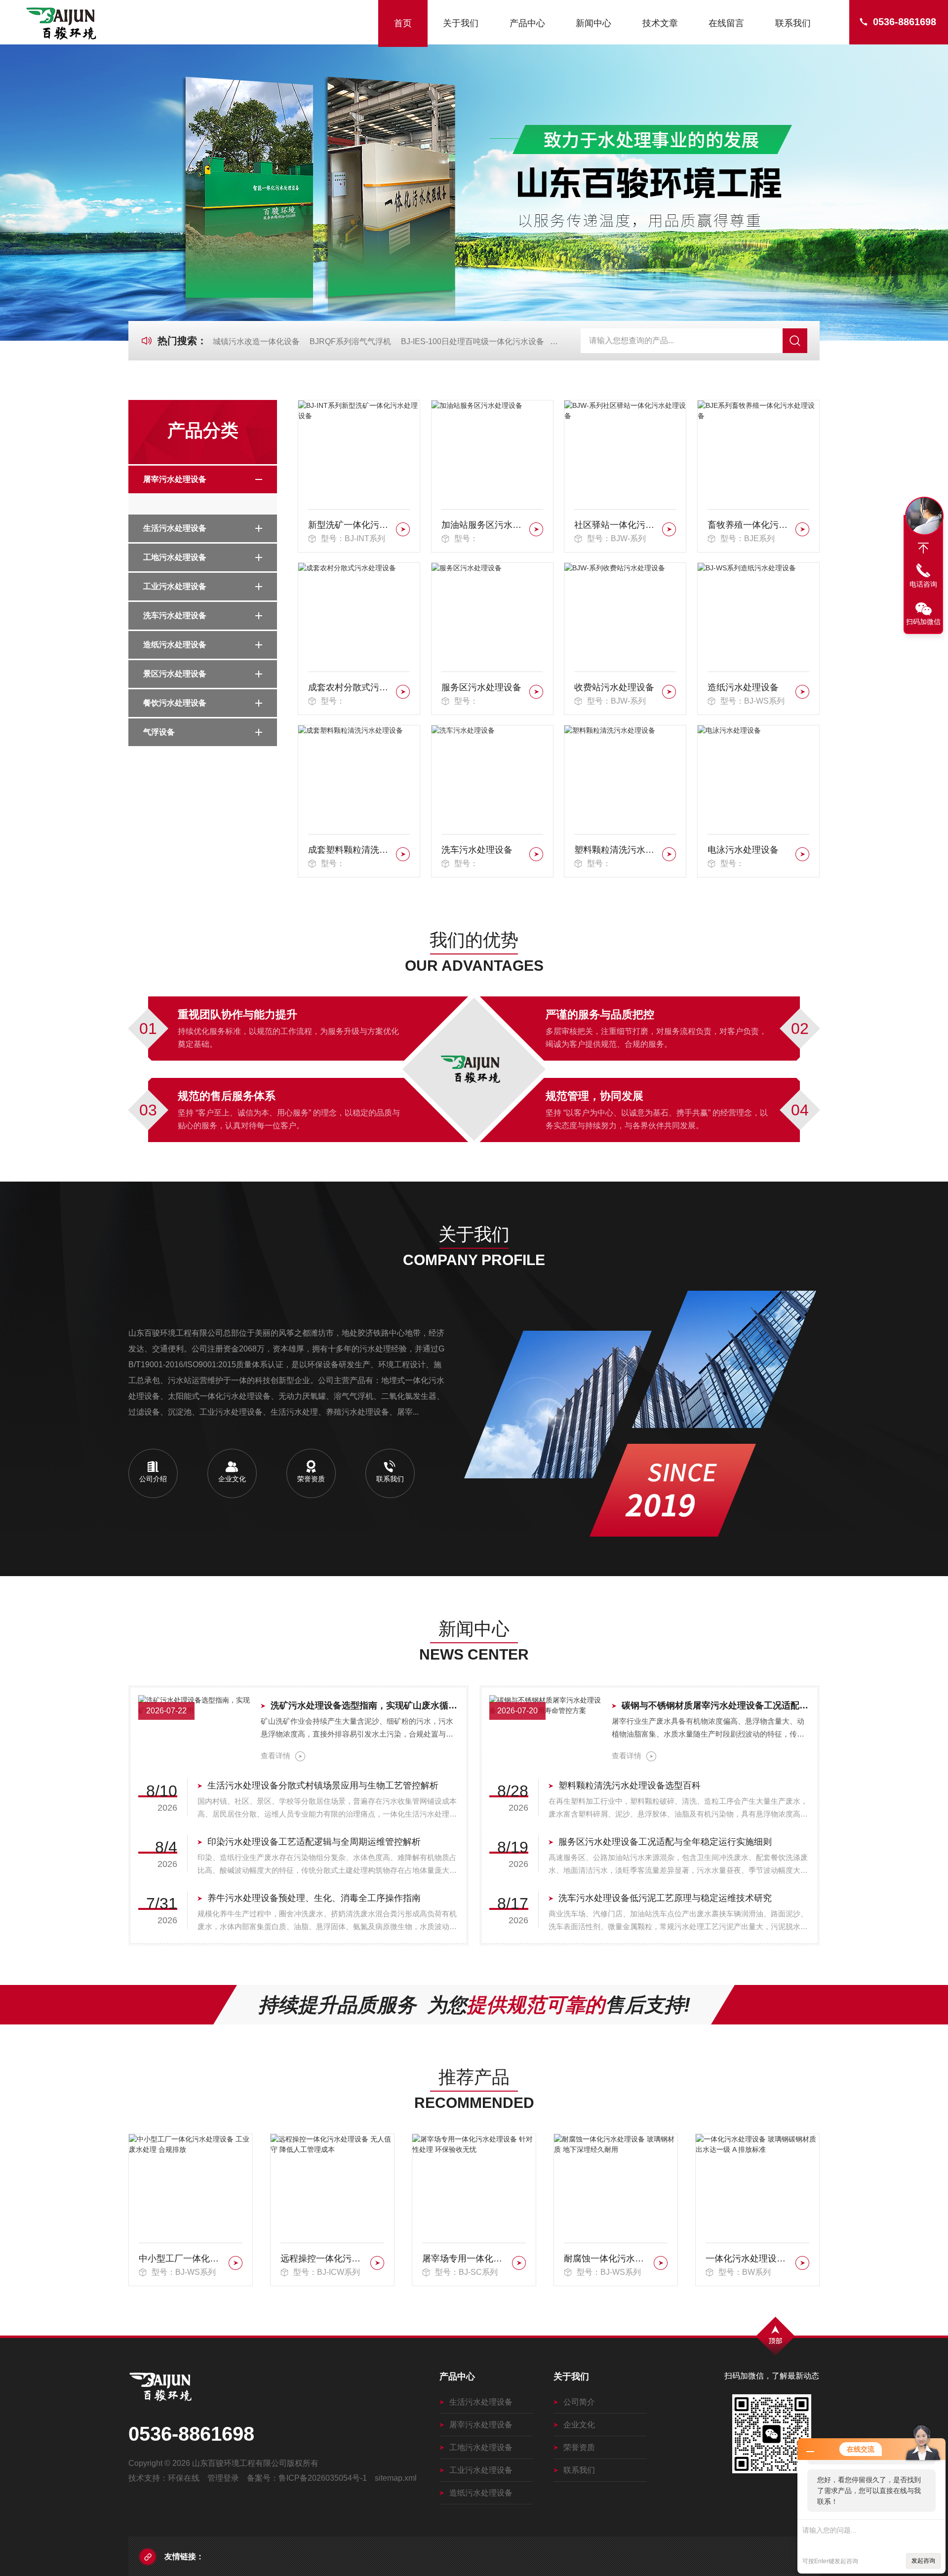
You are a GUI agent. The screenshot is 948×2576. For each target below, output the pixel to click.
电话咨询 (923, 584)
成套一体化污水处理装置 (749, 2259)
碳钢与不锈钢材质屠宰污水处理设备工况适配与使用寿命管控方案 (716, 1705)
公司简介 (579, 2402)
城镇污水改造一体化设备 (256, 341)
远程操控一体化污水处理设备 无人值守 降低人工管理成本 (182, 2259)
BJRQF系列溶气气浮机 (350, 341)
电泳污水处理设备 (743, 850)
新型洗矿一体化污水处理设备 (350, 525)
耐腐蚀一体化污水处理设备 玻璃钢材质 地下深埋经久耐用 (465, 2259)
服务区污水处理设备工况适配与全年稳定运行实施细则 (665, 1842)
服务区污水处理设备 (481, 687)
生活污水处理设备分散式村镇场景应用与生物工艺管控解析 (323, 1785)
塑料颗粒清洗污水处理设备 (616, 850)
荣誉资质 (579, 2447)
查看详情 (276, 1756)
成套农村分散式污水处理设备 (350, 687)
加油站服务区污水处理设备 (484, 525)
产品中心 (527, 23)
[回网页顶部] (923, 548)
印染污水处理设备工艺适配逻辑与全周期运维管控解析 (314, 1842)
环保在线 (184, 2478)
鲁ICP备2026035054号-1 (323, 2478)
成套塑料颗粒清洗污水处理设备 (350, 850)
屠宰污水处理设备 (175, 479)
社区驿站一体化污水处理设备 (616, 525)
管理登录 (223, 2478)
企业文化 (579, 2425)
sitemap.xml (396, 2478)
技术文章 (660, 23)
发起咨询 (923, 2561)
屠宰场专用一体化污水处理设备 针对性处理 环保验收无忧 (324, 2259)
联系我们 (793, 23)
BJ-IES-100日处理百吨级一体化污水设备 (473, 341)
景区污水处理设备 (175, 674)
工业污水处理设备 (175, 586)
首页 (403, 23)
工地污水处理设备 (175, 557)
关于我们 (461, 23)
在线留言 (726, 23)
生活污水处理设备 (175, 528)
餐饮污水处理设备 (175, 703)
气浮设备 (159, 732)
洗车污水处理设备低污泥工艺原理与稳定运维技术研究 (665, 1898)
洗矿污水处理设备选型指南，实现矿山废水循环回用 (365, 1705)
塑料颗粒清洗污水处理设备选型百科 (630, 1785)
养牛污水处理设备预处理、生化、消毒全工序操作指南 (314, 1898)
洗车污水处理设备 (175, 615)
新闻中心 (593, 23)
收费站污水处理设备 (614, 687)
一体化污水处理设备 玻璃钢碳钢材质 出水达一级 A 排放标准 (607, 2259)
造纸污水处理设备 (175, 645)
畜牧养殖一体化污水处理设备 (750, 525)
